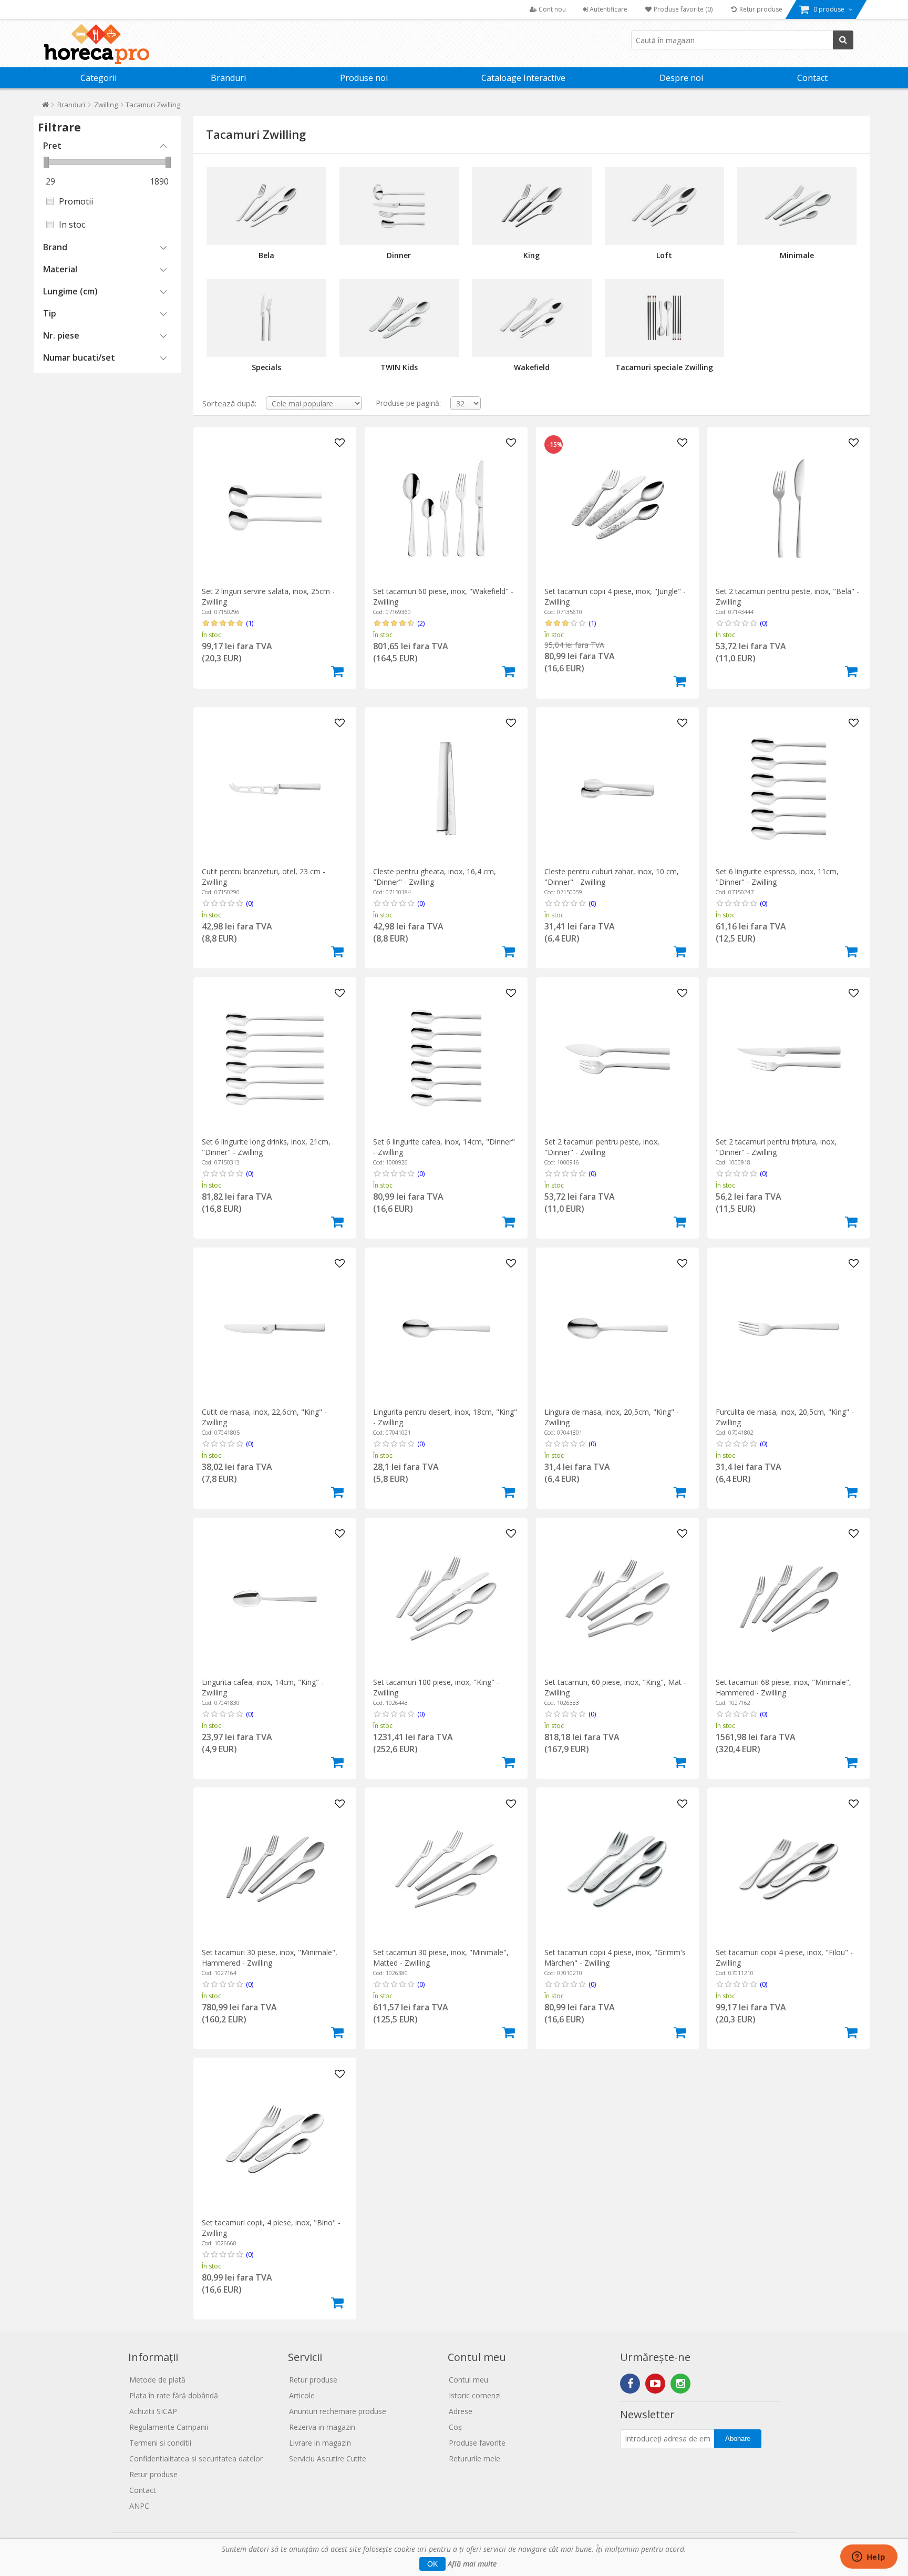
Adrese (461, 2411)
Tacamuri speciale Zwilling (664, 367)
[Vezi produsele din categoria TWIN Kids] (399, 318)
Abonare (738, 2439)
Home (45, 107)
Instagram (680, 2384)
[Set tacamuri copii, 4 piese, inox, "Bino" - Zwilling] (275, 2139)
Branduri (228, 78)
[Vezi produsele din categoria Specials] (266, 318)
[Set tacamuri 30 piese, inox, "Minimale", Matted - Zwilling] (446, 1869)
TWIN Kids (399, 367)
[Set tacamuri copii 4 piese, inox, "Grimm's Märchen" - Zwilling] (617, 1869)
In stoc (72, 224)
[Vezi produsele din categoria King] (532, 206)
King (532, 255)
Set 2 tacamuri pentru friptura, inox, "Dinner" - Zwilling (776, 1147)
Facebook (630, 2384)
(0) (763, 623)
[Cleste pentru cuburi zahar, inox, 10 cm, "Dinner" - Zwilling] (617, 788)
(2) (421, 623)
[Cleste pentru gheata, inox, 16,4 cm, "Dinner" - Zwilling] (446, 788)
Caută (843, 40)
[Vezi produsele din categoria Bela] (266, 206)
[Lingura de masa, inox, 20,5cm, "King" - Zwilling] (617, 1329)
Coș (455, 2427)
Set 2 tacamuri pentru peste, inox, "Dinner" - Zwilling (602, 1147)
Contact (812, 78)
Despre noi (681, 78)
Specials (266, 367)
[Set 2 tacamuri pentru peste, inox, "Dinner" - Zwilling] (617, 1059)
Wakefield (532, 367)
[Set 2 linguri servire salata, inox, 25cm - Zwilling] (275, 508)
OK (432, 2564)
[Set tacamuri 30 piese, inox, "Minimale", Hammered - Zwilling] (275, 1869)
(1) (250, 623)
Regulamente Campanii (169, 2427)
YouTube (655, 2384)
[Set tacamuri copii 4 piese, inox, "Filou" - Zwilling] (788, 1869)
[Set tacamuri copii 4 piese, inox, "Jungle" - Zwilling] (617, 508)
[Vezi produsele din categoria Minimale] (797, 206)
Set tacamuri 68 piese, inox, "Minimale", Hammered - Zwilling (783, 1687)
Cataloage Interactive (523, 78)
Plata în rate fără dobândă (174, 2395)
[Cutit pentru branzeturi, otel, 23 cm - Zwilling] (275, 788)
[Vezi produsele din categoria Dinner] (399, 206)
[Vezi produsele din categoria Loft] (664, 206)
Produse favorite (477, 2443)
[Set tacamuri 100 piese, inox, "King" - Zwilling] (446, 1599)
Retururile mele (474, 2459)
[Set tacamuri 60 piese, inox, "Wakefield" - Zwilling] (446, 508)
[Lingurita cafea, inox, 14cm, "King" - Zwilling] (275, 1599)
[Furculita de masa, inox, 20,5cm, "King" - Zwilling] (788, 1329)
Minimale (797, 255)
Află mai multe (472, 2564)
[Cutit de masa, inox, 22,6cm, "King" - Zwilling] (275, 1329)
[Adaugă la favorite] (340, 443)
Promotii (76, 201)
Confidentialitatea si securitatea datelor (196, 2459)
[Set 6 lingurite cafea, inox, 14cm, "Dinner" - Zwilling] (446, 1059)
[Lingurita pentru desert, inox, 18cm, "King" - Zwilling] (446, 1329)
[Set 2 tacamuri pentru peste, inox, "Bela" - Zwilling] (788, 508)
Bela (266, 255)
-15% (555, 445)
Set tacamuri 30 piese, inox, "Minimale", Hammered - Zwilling (270, 1957)
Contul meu (468, 2380)
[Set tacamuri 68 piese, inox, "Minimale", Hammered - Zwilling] (788, 1599)
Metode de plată (157, 2380)
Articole (302, 2395)
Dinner (399, 255)
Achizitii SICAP (153, 2411)
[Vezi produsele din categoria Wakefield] (532, 318)
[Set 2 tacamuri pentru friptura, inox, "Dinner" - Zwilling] (788, 1059)
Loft (664, 255)
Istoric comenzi (475, 2395)
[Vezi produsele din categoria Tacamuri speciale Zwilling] (664, 318)
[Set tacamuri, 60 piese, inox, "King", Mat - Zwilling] (617, 1599)
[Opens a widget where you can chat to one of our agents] (869, 2558)
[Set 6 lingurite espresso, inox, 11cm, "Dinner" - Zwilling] (788, 788)
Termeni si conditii (160, 2443)
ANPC (139, 2506)
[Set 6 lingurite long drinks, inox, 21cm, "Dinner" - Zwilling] (275, 1059)
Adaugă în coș (337, 671)
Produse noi (364, 78)
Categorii (99, 78)
